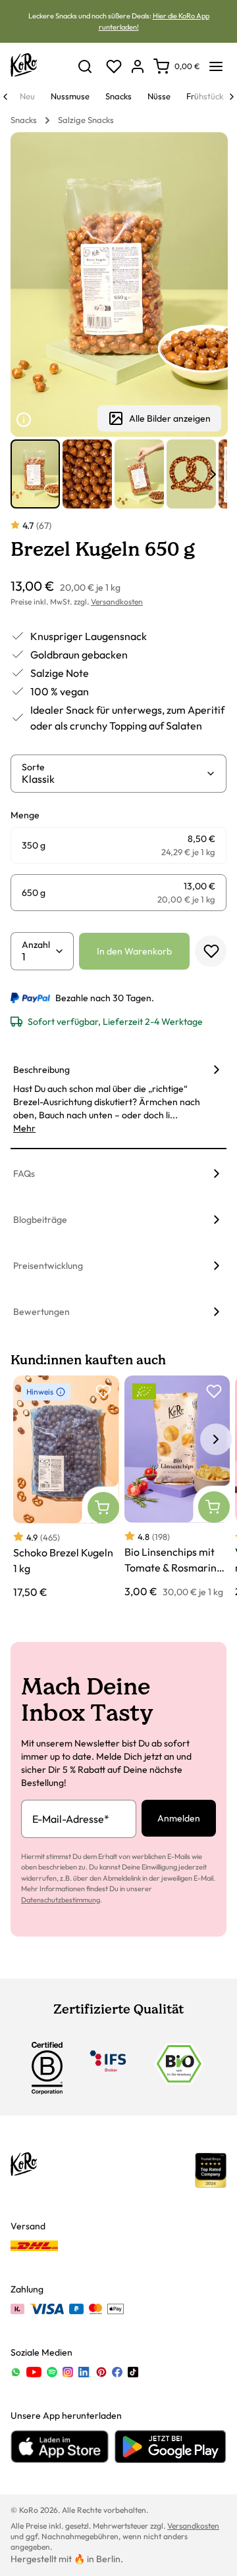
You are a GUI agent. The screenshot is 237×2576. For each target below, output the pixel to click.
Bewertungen (41, 1312)
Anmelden (179, 1818)
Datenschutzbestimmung (61, 1900)
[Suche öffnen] (85, 66)
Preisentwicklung (48, 1266)
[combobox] (114, 779)
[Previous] (5, 97)
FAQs (24, 1174)
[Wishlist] (114, 66)
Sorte (33, 767)
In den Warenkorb (134, 951)
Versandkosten (117, 602)
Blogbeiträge (40, 1220)
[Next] (232, 97)
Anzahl (36, 945)
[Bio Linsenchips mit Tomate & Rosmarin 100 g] (177, 1487)
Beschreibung (41, 1070)
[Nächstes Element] (213, 474)
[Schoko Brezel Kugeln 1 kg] (66, 1488)
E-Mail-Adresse (71, 1819)
